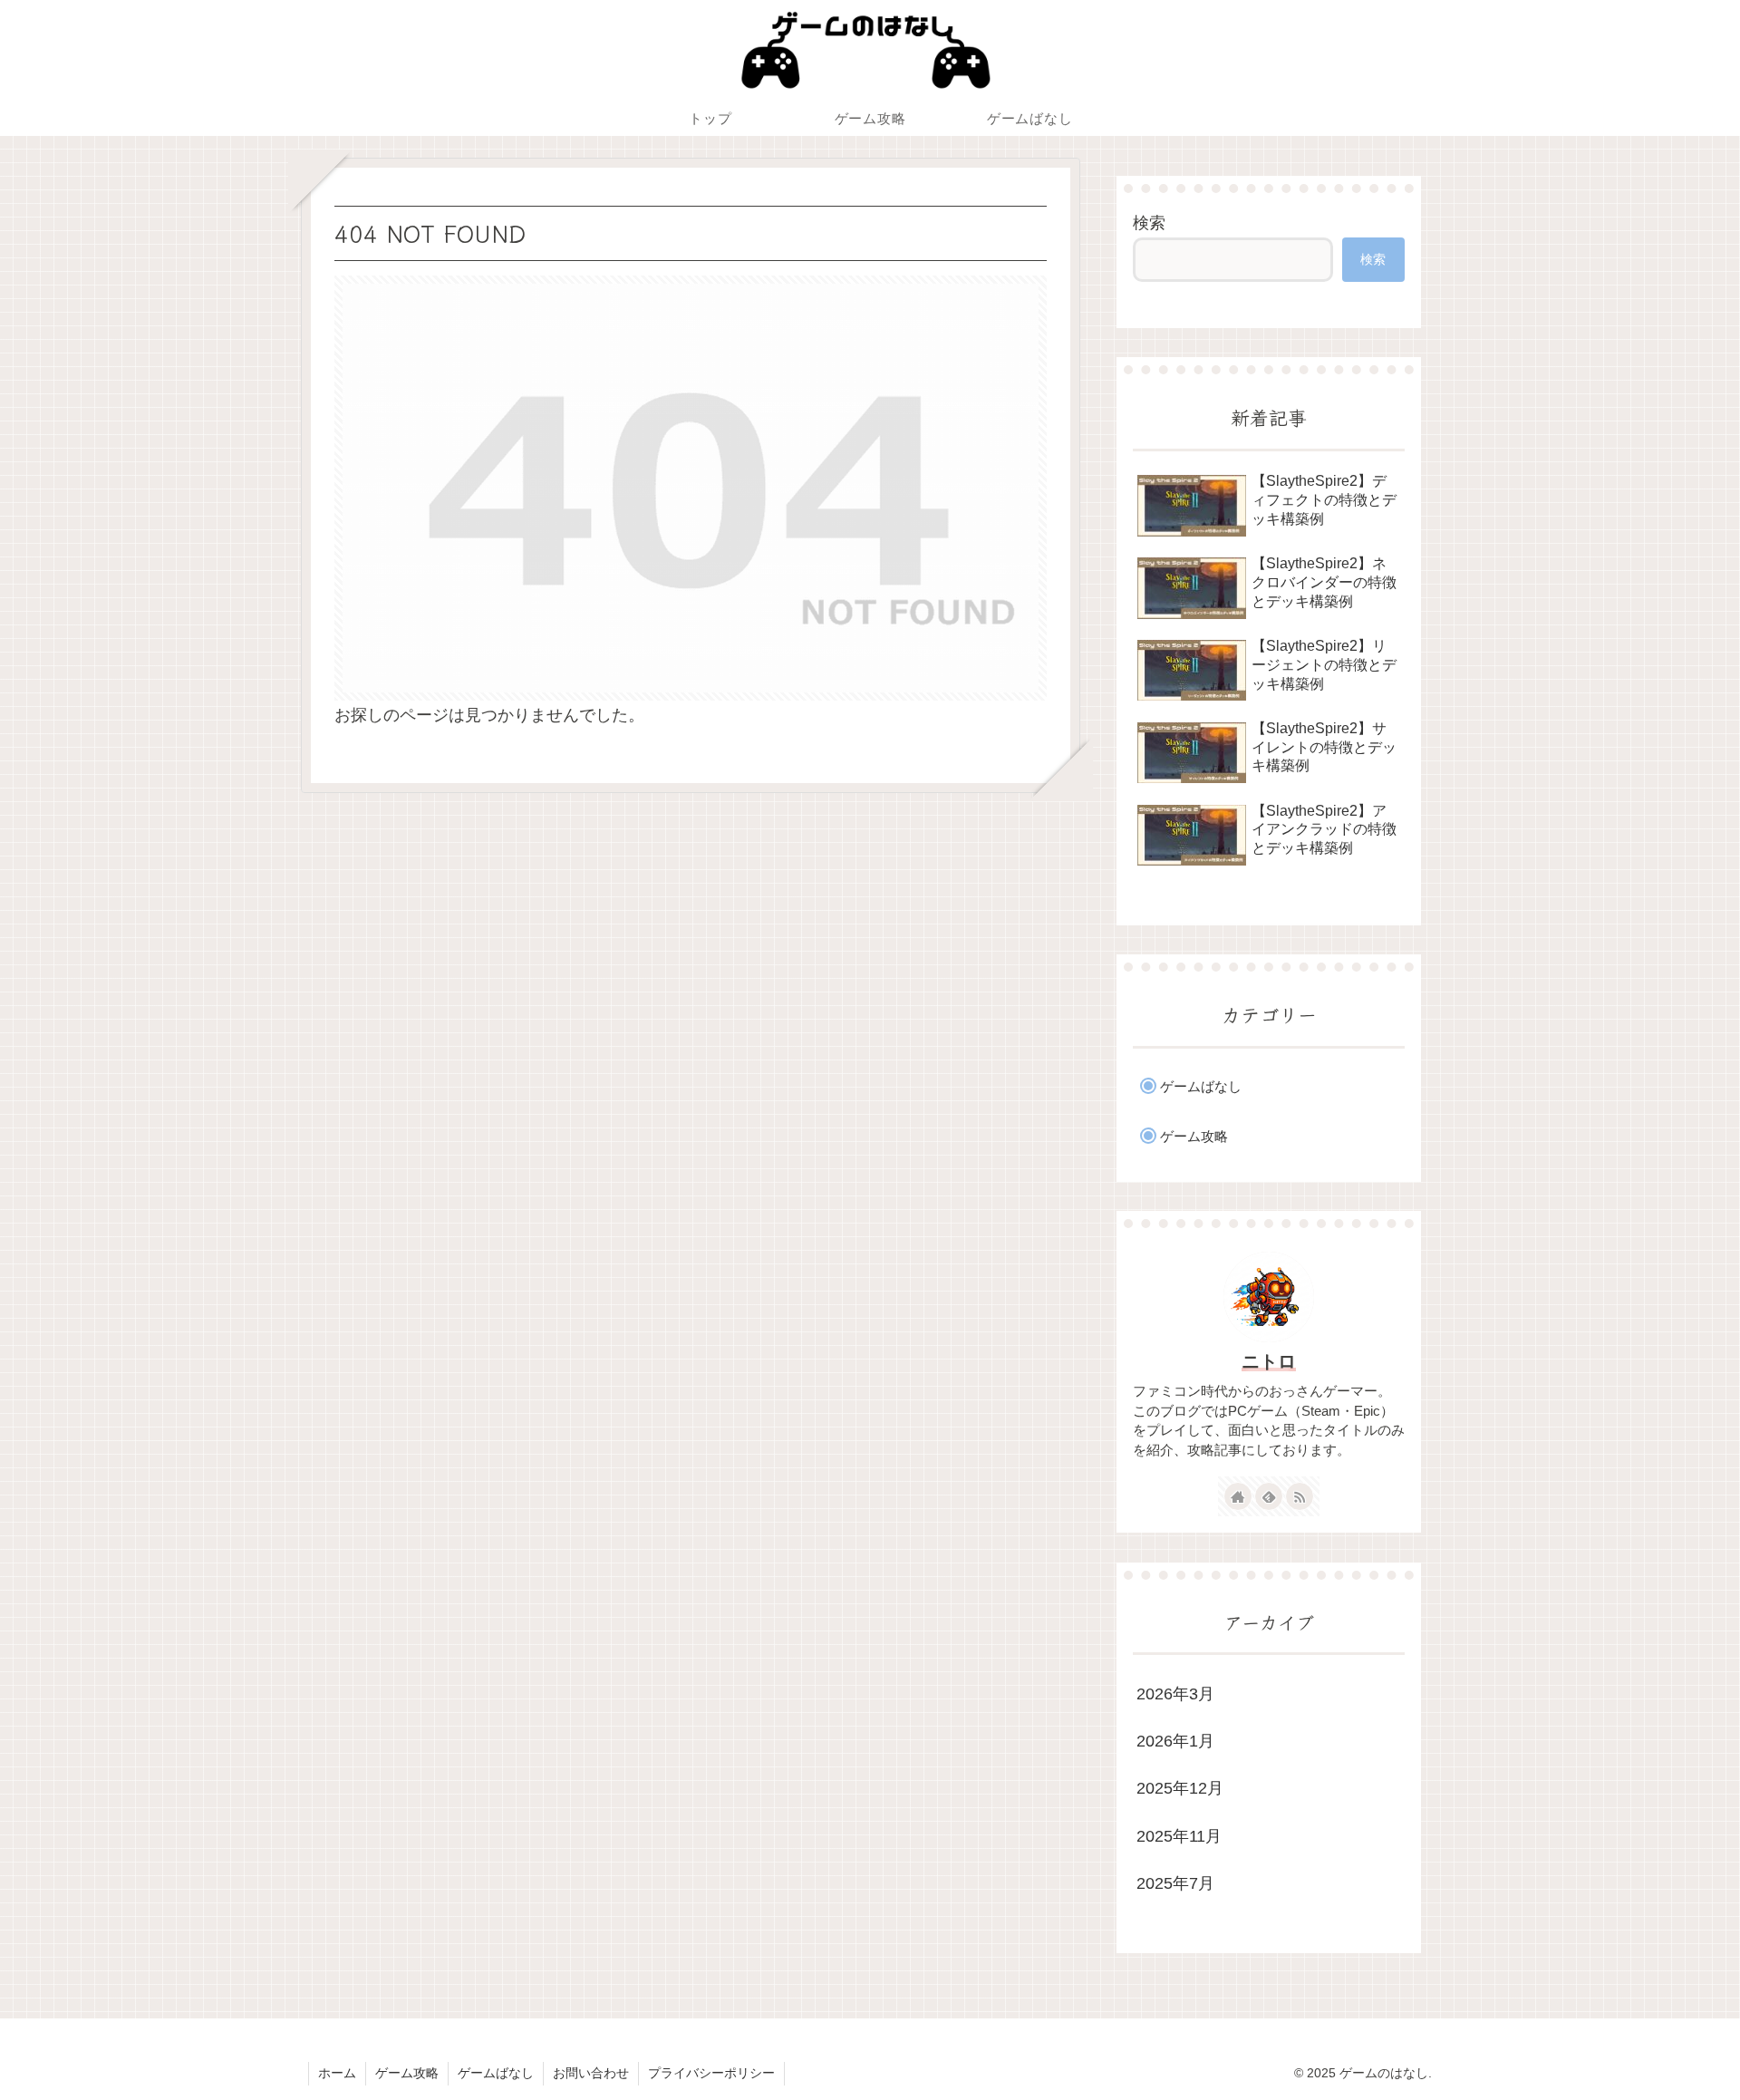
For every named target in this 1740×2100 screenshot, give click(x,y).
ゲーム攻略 (407, 2073)
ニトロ (1269, 1361)
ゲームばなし (496, 2073)
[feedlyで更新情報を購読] (1269, 1496)
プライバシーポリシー (711, 2073)
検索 (1149, 223)
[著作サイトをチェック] (1238, 1496)
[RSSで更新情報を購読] (1300, 1496)
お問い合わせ (591, 2073)
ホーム (337, 2073)
